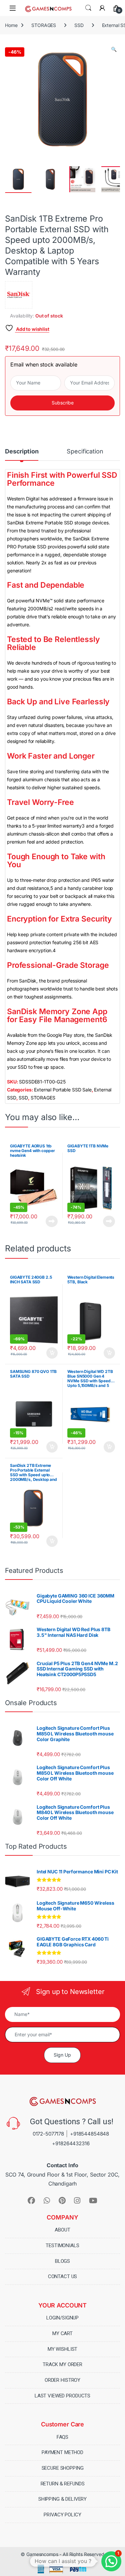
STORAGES (44, 25)
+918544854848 (89, 2134)
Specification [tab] (85, 452)
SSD (79, 25)
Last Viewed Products (62, 2396)
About (62, 2230)
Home (11, 25)
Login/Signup (62, 2318)
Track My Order (62, 2364)
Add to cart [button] (52, 1353)
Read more (52, 1221)
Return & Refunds (63, 2484)
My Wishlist (62, 2349)
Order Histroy (62, 2380)
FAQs (62, 2437)
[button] (114, 49)
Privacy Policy (62, 2515)
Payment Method (62, 2452)
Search (88, 8)
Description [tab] (22, 452)
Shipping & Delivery (62, 2499)
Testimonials (62, 2246)
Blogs (62, 2261)
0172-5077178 (48, 2134)
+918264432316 (71, 2143)
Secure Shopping (63, 2468)
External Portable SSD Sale (63, 1090)
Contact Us (63, 2276)
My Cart (62, 2333)
